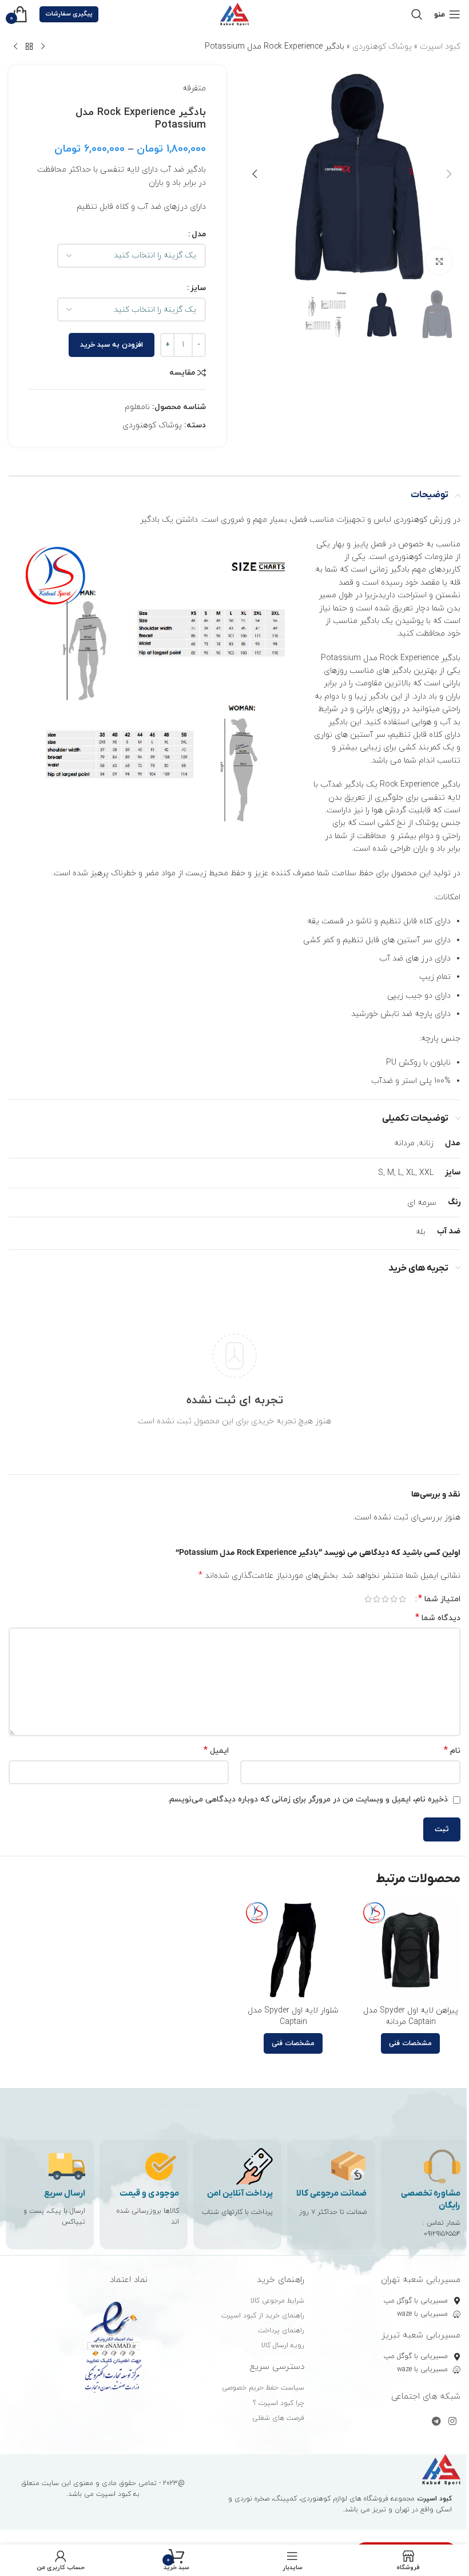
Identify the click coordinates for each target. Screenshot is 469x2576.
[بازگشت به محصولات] (29, 47)
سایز (198, 288)
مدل (199, 234)
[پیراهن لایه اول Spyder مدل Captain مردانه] (410, 1950)
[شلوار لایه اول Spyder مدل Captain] (293, 1950)
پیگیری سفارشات (69, 14)
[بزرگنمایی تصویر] (439, 261)
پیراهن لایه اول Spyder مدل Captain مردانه (411, 2016)
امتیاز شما (439, 1599)
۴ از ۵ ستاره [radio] (377, 1599)
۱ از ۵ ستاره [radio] (402, 1599)
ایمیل (216, 1751)
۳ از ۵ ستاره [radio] (385, 1599)
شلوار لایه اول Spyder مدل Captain (293, 2016)
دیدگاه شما (438, 1618)
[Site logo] (234, 13)
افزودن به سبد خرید (112, 345)
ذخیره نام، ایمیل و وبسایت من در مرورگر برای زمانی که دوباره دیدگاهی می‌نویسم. (308, 1799)
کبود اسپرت (440, 47)
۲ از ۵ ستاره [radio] (394, 1599)
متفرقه (194, 88)
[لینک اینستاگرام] (453, 2422)
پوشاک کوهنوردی (382, 47)
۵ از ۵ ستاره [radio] (368, 1599)
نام (452, 1751)
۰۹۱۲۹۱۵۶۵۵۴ (442, 2234)
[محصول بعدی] (15, 47)
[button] (449, 174)
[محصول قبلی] (43, 47)
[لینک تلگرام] (436, 2422)
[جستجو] (417, 14)
